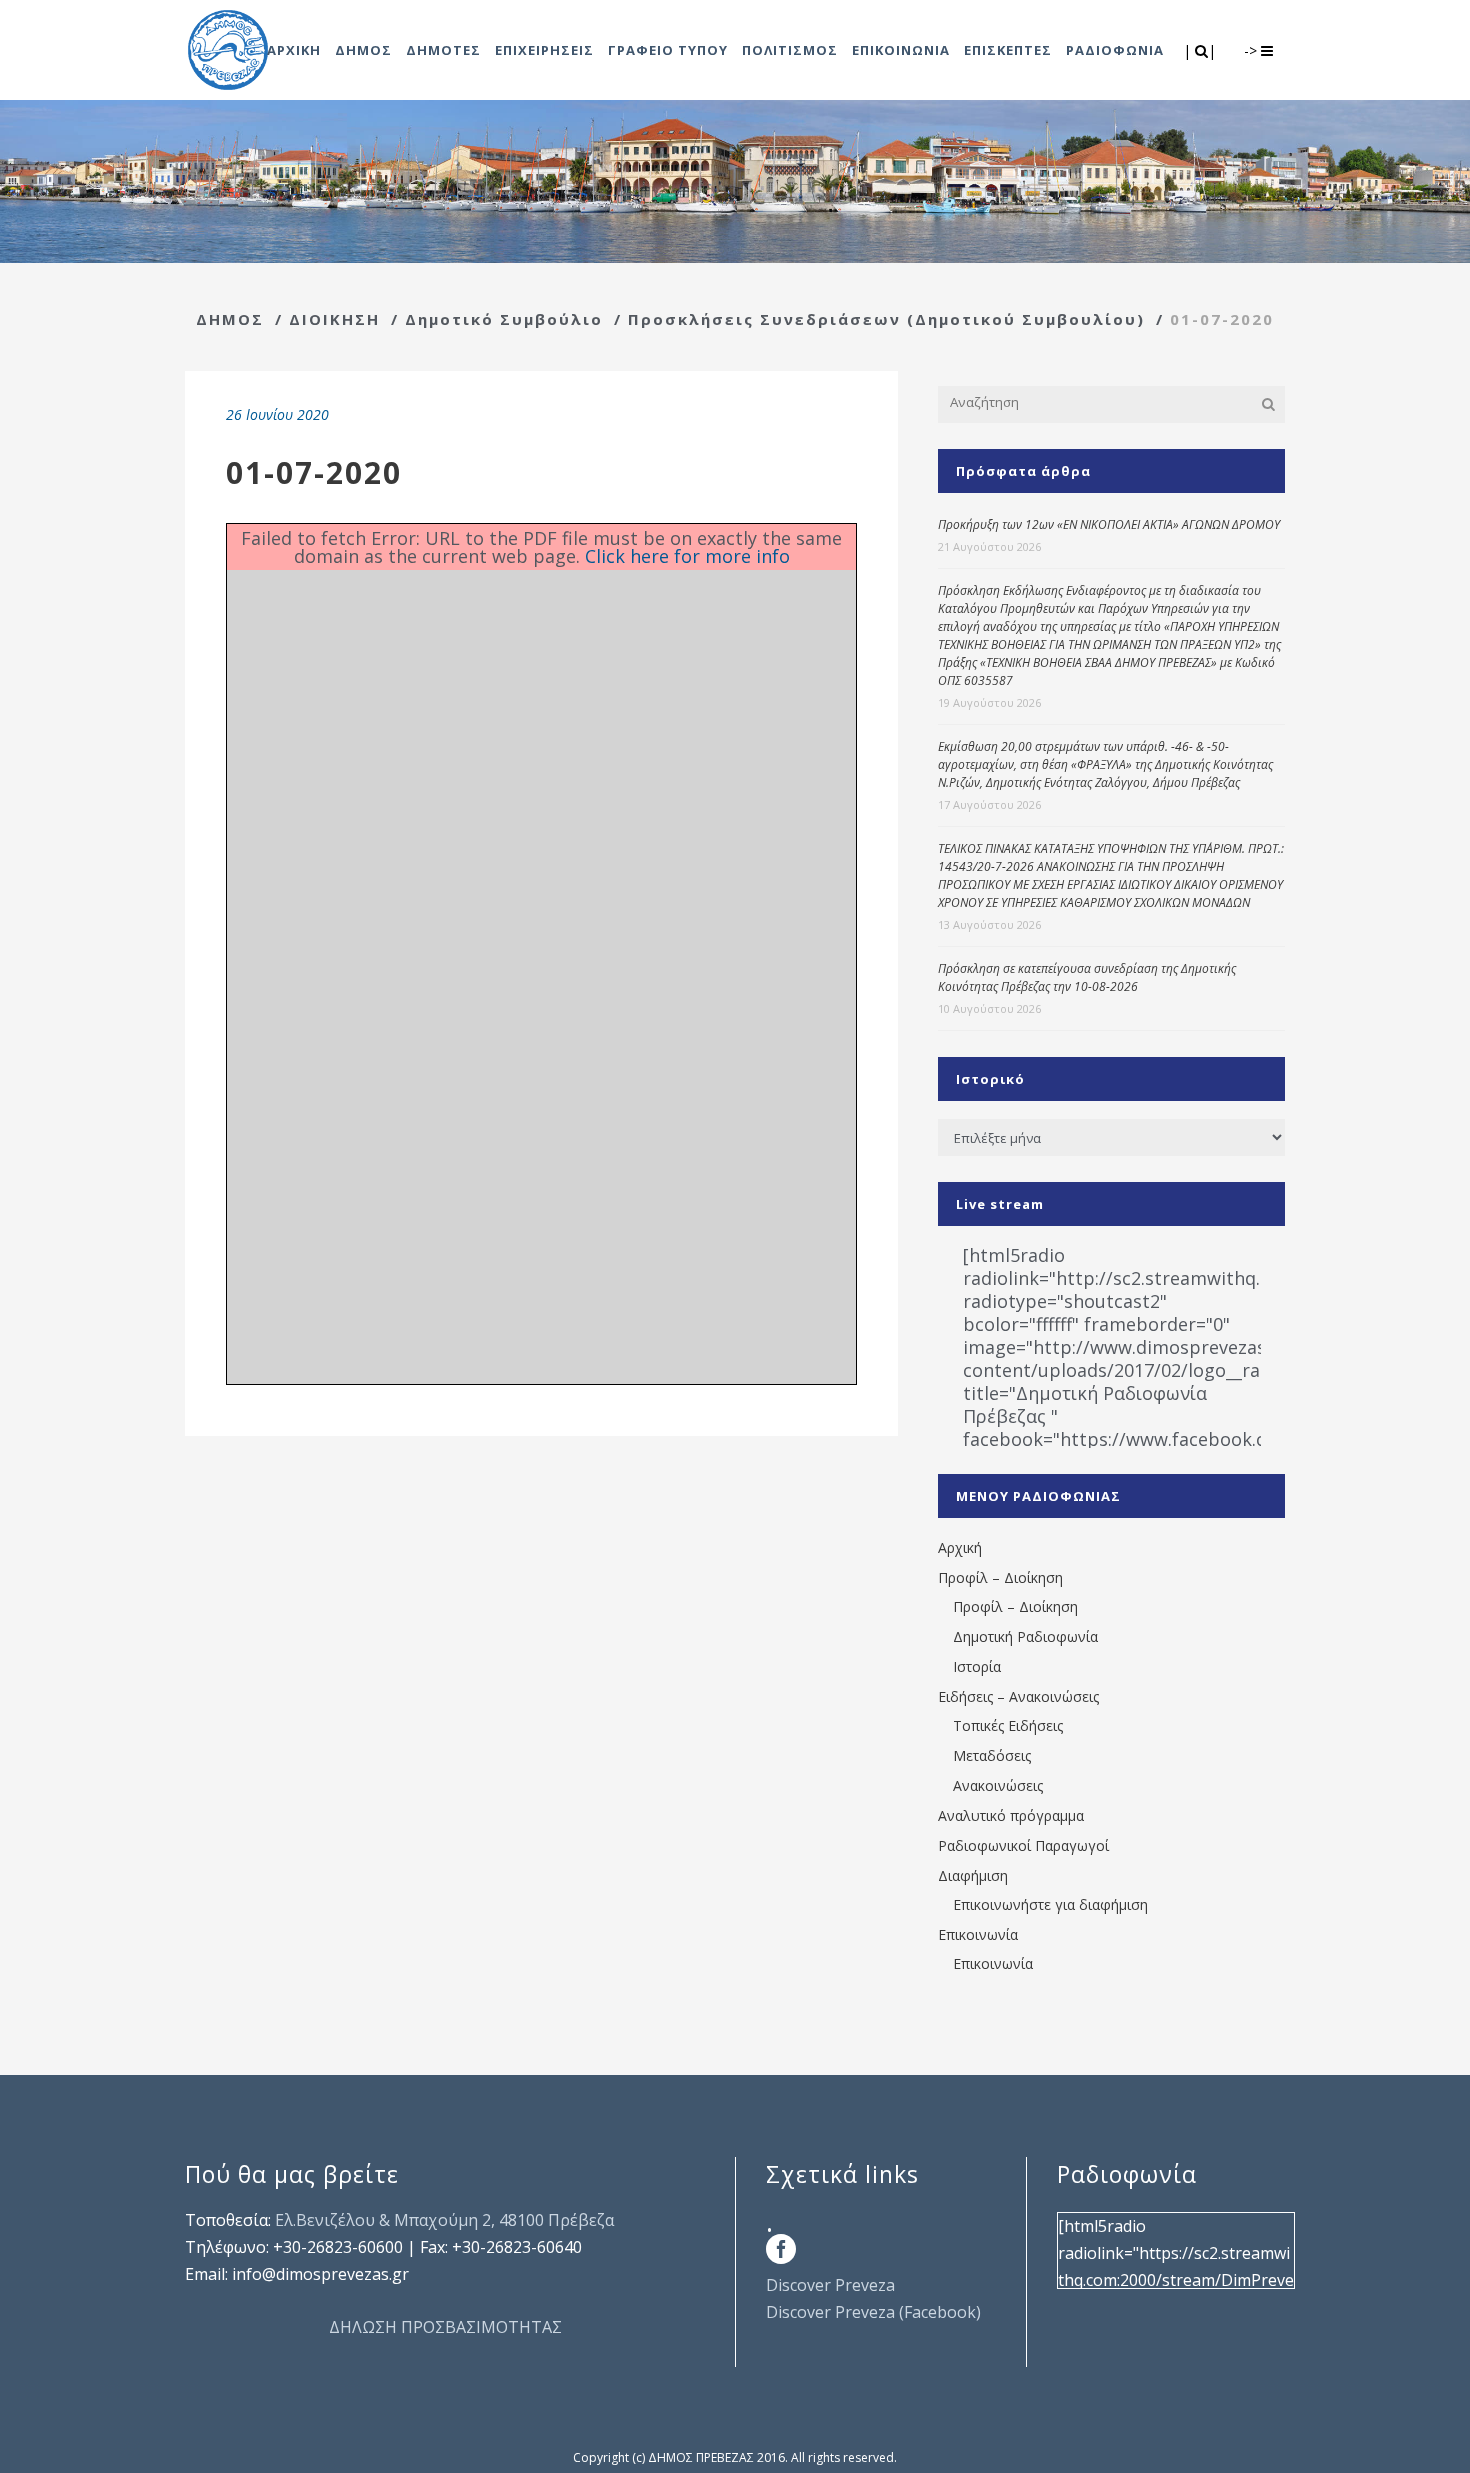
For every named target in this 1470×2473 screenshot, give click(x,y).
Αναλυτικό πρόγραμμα (1011, 1815)
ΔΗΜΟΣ (230, 319)
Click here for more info (687, 556)
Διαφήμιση (973, 1875)
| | (1201, 50)
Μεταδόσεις (992, 1755)
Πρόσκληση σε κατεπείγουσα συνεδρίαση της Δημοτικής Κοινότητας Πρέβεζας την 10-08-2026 (1087, 977)
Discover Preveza (830, 2285)
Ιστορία (977, 1666)
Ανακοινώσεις (998, 1785)
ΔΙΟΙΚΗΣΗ (334, 319)
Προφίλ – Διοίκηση (1000, 1577)
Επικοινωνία (978, 1934)
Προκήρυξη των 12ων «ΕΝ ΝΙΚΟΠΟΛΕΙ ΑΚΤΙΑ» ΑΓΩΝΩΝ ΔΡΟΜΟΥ (1109, 524)
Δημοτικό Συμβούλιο (504, 319)
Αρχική (960, 1547)
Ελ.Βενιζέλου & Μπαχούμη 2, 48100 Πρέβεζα (444, 2220)
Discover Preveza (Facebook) (873, 2312)
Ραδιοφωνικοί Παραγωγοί (1023, 1845)
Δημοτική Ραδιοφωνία (1025, 1636)
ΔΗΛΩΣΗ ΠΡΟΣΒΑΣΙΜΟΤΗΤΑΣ (445, 2327)
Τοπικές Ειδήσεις (1008, 1725)
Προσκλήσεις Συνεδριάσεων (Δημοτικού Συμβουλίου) (886, 319)
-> (1252, 50)
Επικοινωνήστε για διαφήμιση (1050, 1904)
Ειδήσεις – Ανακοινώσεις (1018, 1696)
